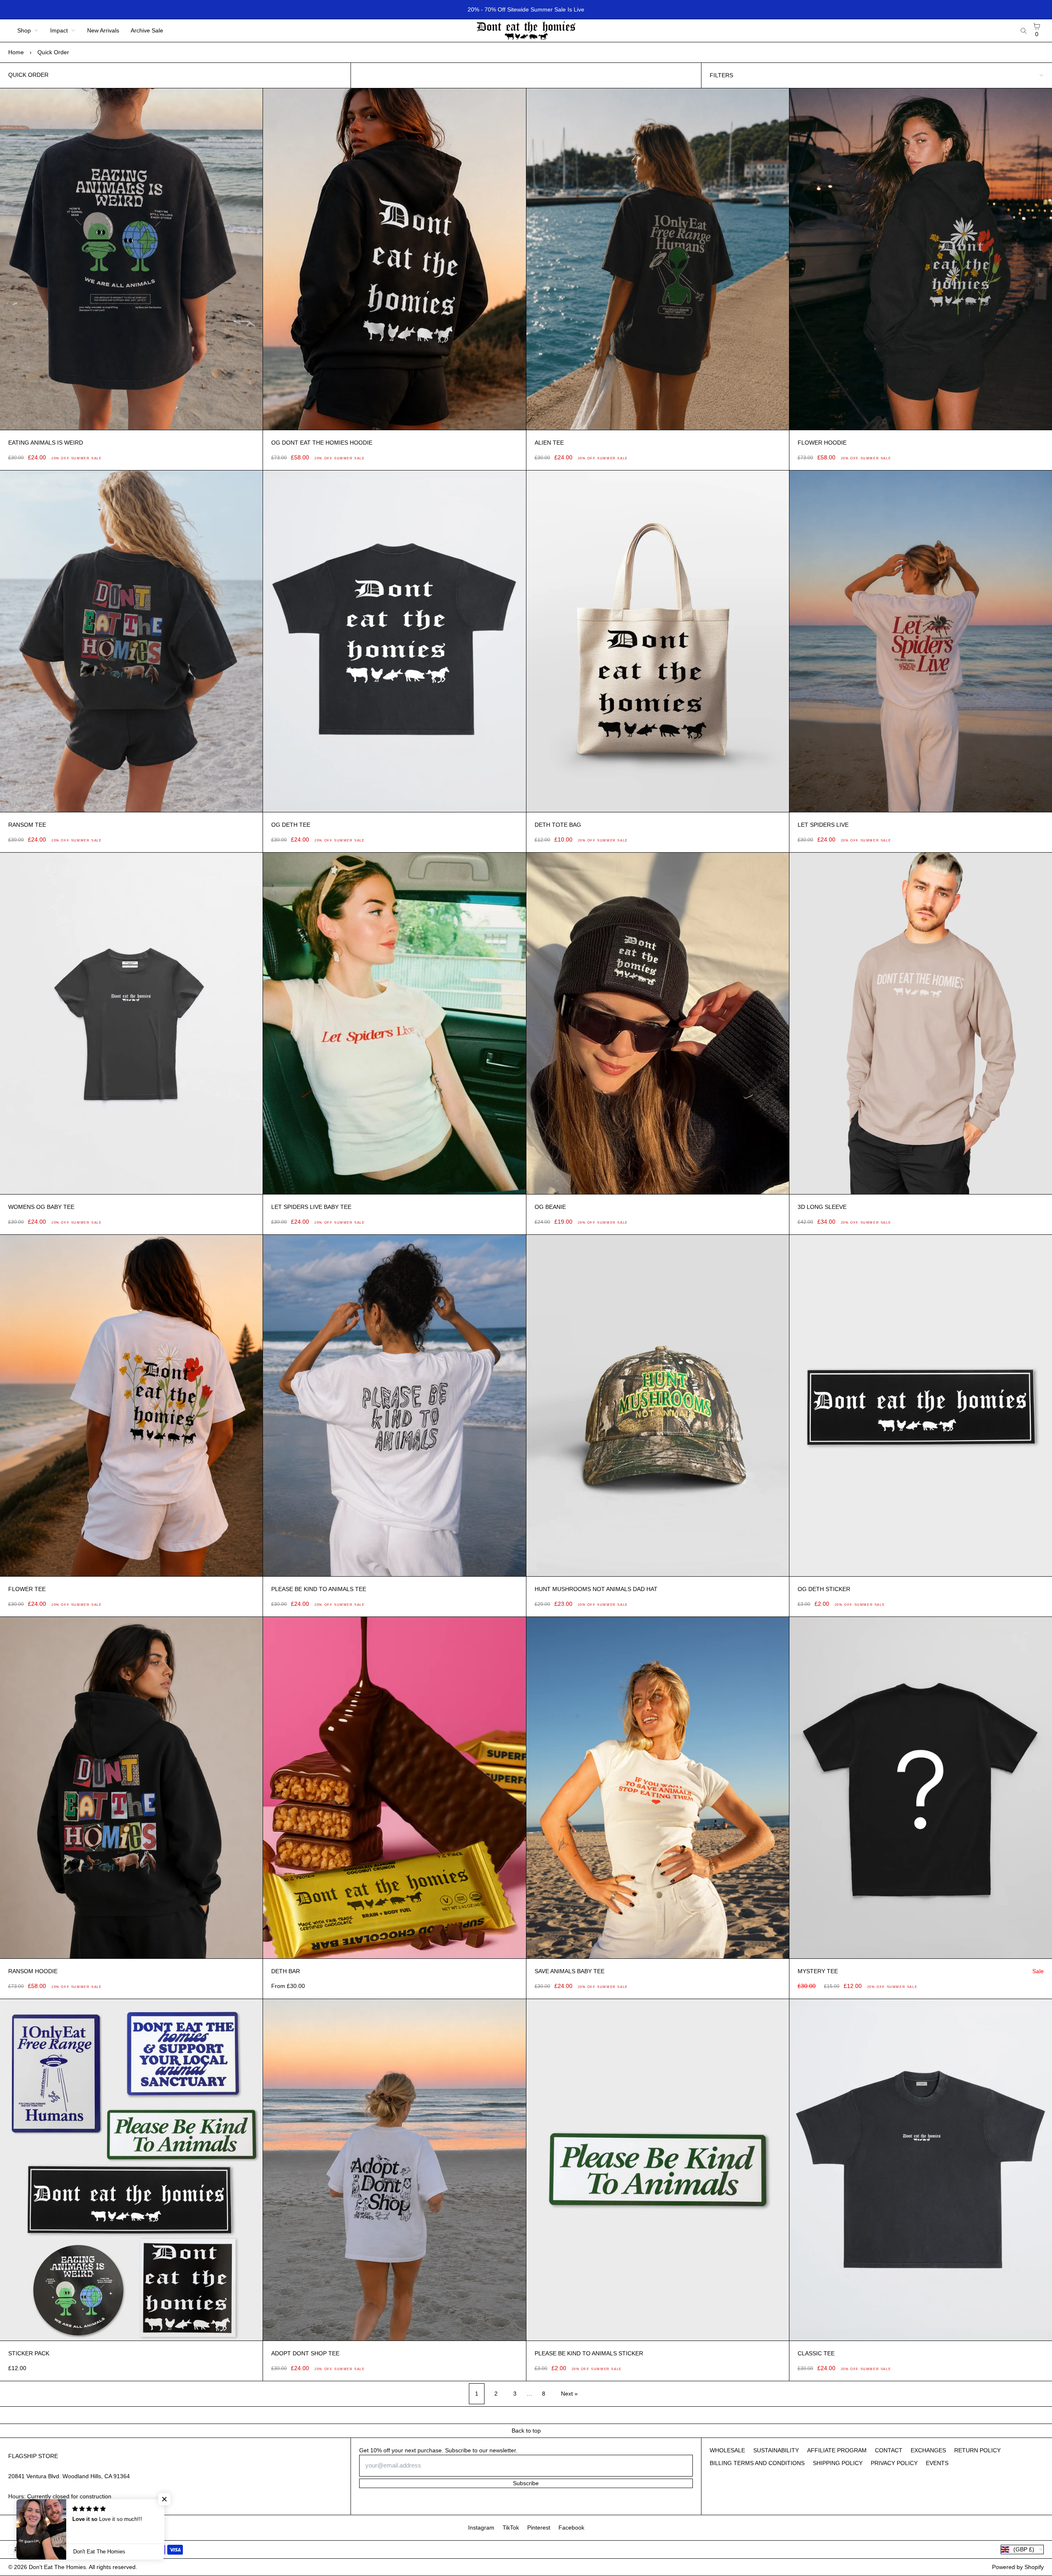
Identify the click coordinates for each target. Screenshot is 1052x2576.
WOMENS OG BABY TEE (41, 1207)
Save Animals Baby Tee (570, 1971)
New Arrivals (103, 30)
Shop (24, 30)
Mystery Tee (818, 1971)
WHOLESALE (727, 2450)
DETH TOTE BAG (558, 825)
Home (16, 52)
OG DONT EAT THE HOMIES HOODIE (322, 443)
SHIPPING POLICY (838, 2463)
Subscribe (526, 2483)
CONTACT (889, 2450)
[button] (149, 2499)
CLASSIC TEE (816, 2353)
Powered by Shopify (1018, 2567)
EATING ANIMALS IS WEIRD (46, 443)
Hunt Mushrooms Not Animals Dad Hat (596, 1589)
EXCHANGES (928, 2450)
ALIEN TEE (549, 443)
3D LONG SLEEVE (822, 1207)
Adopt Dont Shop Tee (305, 2353)
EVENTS (937, 2463)
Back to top (526, 2431)
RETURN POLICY (977, 2450)
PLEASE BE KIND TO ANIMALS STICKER (589, 2353)
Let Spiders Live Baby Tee (311, 1207)
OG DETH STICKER (824, 1589)
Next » (569, 2394)
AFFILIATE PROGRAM (837, 2450)
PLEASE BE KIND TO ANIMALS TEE (319, 1589)
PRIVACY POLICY (894, 2463)
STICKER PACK (29, 2353)
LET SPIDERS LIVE (823, 825)
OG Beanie (550, 1207)
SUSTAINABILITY (776, 2450)
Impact (59, 30)
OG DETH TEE (291, 825)
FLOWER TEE (27, 1589)
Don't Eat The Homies (57, 2567)
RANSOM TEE (27, 825)
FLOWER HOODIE (822, 443)
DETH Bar (286, 1971)
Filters (721, 75)
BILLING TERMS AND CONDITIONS (757, 2463)
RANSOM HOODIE (33, 1971)
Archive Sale (147, 30)
